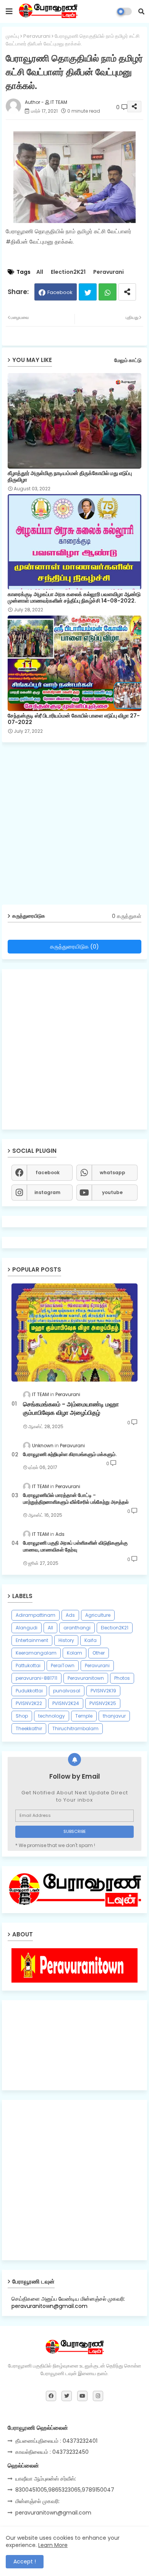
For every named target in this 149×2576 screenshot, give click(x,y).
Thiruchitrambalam (75, 1728)
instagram (47, 1192)
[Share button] (127, 292)
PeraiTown (63, 1665)
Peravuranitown (86, 1678)
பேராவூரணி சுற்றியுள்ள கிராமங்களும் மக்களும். (70, 1454)
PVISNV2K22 (29, 1703)
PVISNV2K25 (103, 1703)
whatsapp (113, 1172)
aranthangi (77, 1628)
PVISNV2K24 (66, 1703)
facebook (48, 1172)
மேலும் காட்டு (128, 360)
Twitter (88, 292)
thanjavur (114, 1716)
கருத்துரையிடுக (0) (74, 946)
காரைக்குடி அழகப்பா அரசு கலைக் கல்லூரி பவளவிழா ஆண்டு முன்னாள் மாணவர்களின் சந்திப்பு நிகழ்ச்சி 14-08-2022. (74, 598)
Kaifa (91, 1640)
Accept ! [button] (25, 2561)
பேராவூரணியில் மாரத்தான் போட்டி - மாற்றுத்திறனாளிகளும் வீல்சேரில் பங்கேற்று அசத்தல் (76, 1499)
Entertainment (32, 1640)
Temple (84, 1716)
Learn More (53, 2545)
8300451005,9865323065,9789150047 (65, 2490)
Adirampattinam (36, 1615)
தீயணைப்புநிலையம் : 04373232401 (56, 2441)
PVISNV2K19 (103, 1691)
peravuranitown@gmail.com (53, 2513)
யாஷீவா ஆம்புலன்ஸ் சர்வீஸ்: (46, 2479)
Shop (22, 1716)
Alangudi (27, 1628)
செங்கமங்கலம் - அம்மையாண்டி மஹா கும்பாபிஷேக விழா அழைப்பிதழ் (71, 1409)
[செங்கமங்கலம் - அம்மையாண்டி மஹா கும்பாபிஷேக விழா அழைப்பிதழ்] (74, 1332)
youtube (112, 1192)
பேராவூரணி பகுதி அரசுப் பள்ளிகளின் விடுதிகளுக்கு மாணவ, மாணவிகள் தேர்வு (75, 1547)
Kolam (74, 1653)
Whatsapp (108, 292)
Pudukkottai (29, 1691)
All (40, 272)
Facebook (60, 292)
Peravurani (37, 36)
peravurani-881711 (36, 1678)
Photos (122, 1678)
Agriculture (98, 1615)
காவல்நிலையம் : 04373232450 (52, 2452)
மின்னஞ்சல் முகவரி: (37, 2501)
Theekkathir (29, 1728)
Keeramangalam (36, 1653)
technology (52, 1716)
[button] (141, 11)
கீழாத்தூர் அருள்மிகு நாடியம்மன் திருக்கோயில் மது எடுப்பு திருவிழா (70, 477)
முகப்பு (12, 36)
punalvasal (67, 1691)
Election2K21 (68, 272)
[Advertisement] (74, 826)
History (66, 1640)
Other (99, 1653)
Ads (70, 1615)
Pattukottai (28, 1665)
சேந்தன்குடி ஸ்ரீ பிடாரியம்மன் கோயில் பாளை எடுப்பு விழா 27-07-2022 (74, 719)
